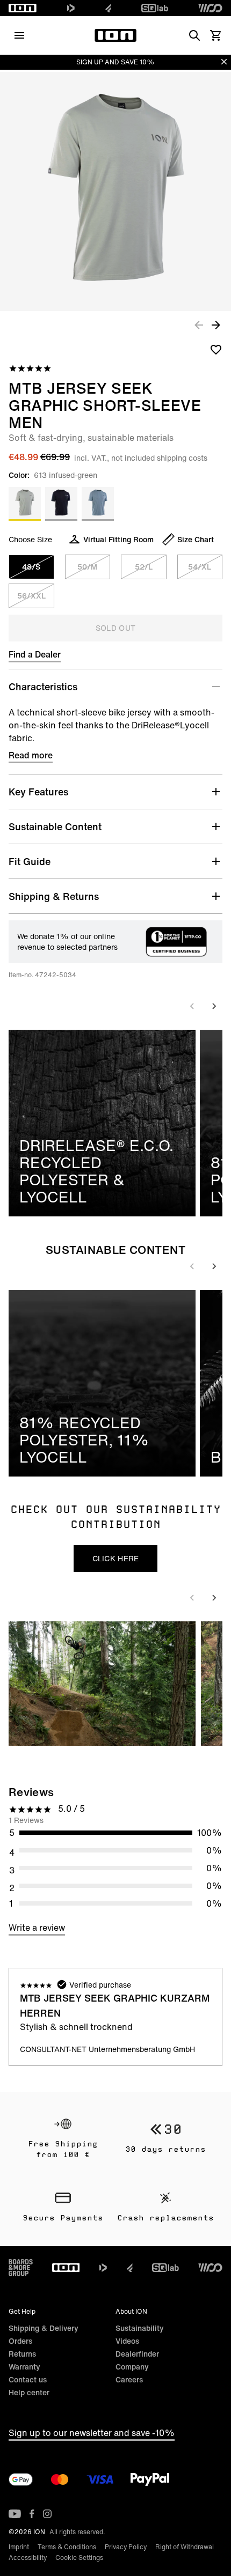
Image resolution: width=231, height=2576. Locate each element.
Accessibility (28, 2557)
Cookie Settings (79, 2557)
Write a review (37, 1928)
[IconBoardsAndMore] (21, 2268)
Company (132, 2367)
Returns (22, 2354)
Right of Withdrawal (185, 2547)
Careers (129, 2379)
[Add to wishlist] (216, 349)
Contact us (28, 2379)
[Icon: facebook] (32, 2514)
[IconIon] (23, 8)
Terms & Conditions (67, 2547)
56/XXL (31, 596)
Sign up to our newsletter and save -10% (92, 2433)
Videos (127, 2341)
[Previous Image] (199, 324)
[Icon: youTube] (15, 2514)
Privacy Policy (126, 2547)
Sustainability (140, 2328)
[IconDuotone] (71, 8)
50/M (87, 567)
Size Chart (196, 539)
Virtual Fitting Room (118, 539)
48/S (31, 567)
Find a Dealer (35, 654)
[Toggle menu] (19, 35)
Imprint (19, 2547)
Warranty (24, 2367)
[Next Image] (216, 324)
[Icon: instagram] (47, 2514)
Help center (29, 2392)
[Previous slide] (192, 1006)
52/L (144, 567)
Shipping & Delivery (44, 2328)
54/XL (200, 567)
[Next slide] (214, 1006)
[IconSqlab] (155, 8)
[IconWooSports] (210, 8)
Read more (31, 755)
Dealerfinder (137, 2354)
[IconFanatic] (108, 8)
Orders (20, 2341)
